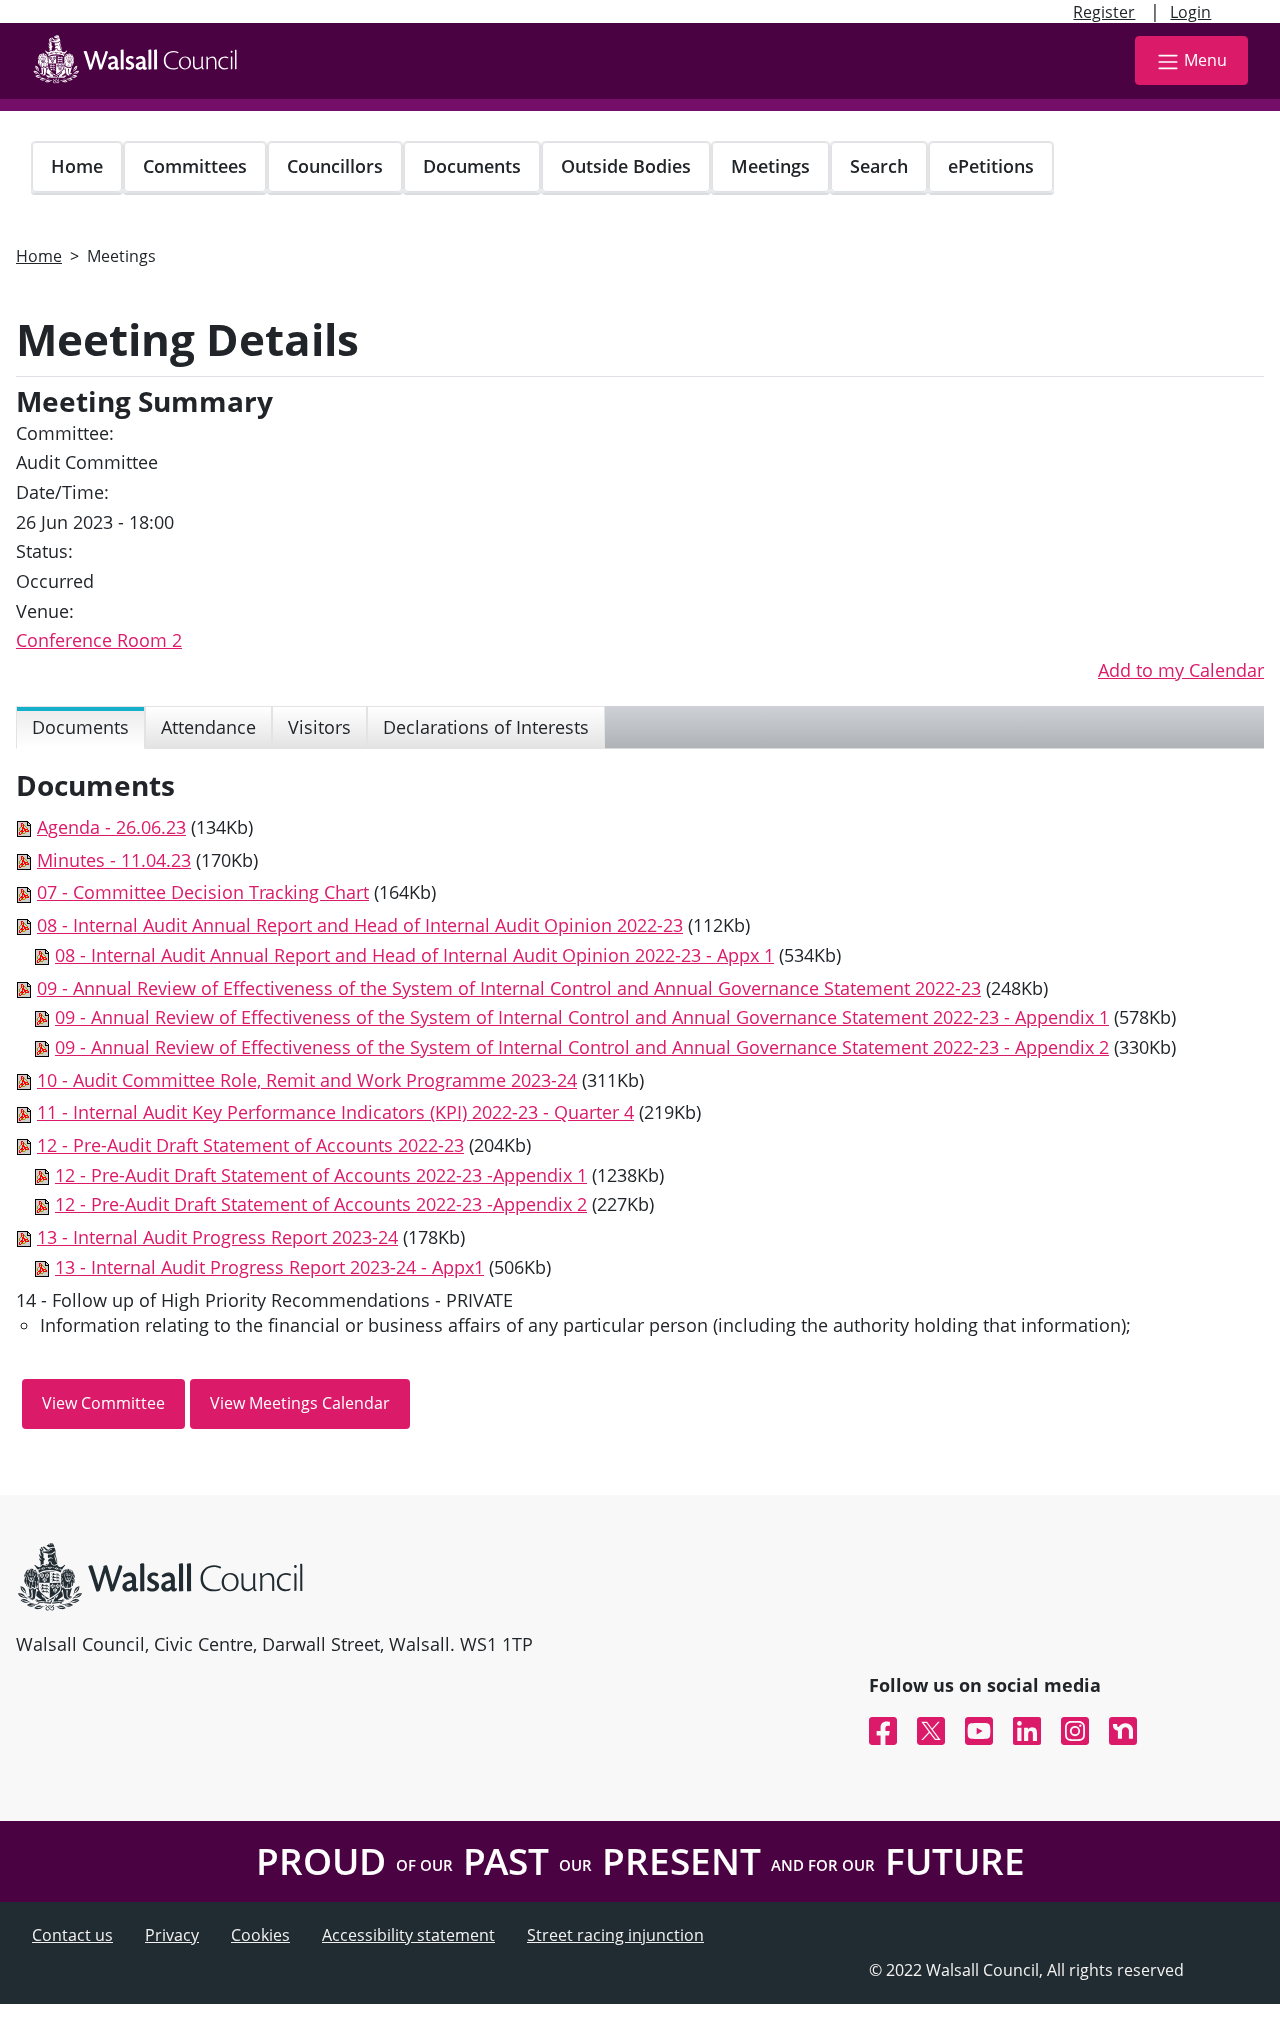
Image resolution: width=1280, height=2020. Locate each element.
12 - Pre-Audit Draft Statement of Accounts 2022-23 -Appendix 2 (321, 1204)
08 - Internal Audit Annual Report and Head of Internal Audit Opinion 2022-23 (360, 925)
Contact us (72, 1935)
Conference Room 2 (99, 640)
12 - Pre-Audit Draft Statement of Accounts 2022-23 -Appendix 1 (321, 1175)
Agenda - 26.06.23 (111, 827)
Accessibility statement (408, 1935)
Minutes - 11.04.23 (114, 860)
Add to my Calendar (1181, 670)
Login (1190, 12)
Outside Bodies (626, 166)
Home (77, 166)
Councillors (335, 166)
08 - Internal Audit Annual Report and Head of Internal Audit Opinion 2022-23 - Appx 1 (414, 955)
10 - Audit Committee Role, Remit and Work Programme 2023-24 (307, 1080)
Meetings (770, 166)
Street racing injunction (615, 1935)
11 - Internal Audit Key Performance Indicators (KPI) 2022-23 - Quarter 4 (335, 1112)
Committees (195, 166)
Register (1104, 12)
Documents (472, 166)
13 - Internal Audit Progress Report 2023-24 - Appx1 (269, 1267)
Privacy (172, 1935)
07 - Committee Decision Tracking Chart (203, 892)
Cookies (260, 1935)
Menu (1205, 60)
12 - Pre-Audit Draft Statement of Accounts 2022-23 (250, 1145)
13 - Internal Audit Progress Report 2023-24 (217, 1237)
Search (879, 166)
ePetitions (991, 166)
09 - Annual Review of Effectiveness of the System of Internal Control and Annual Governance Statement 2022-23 (509, 988)
